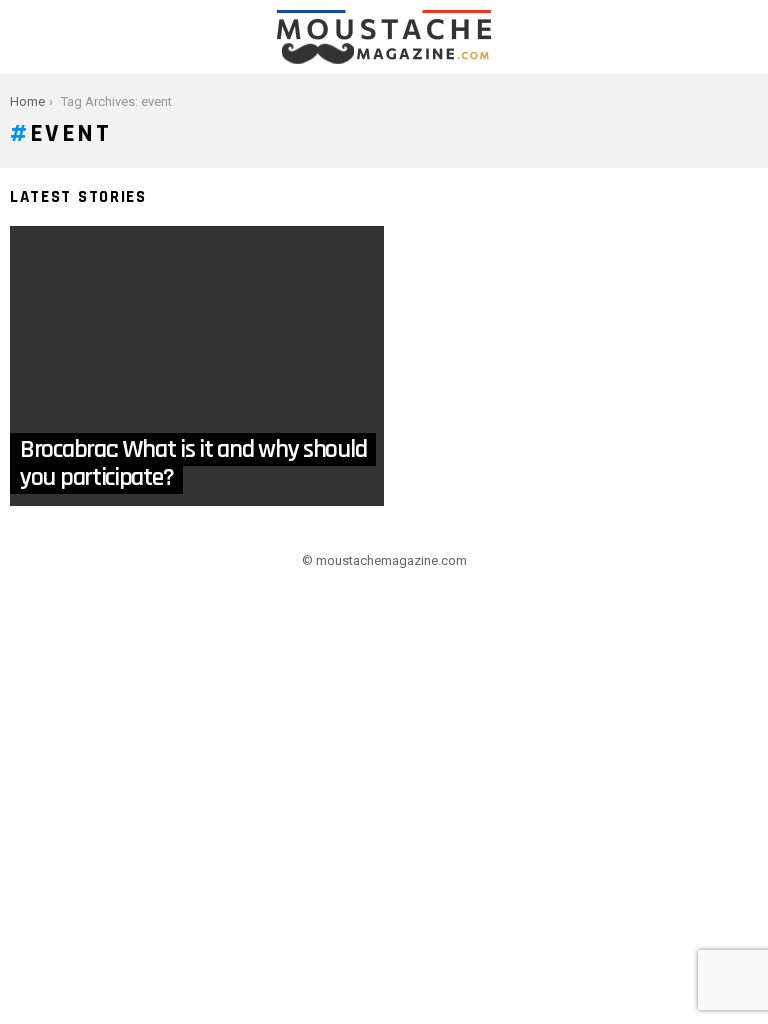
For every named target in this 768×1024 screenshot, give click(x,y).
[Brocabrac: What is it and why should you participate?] (197, 366)
